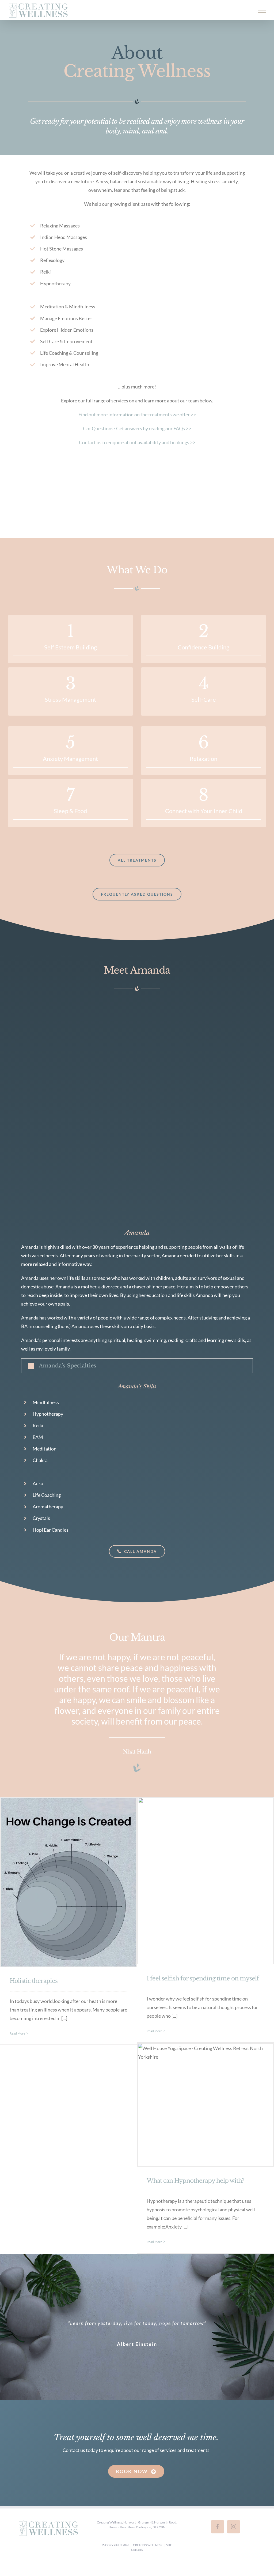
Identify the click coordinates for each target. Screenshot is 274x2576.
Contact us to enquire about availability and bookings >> (137, 442)
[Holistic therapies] (68, 1882)
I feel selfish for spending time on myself (203, 1978)
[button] (137, 1366)
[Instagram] (234, 2527)
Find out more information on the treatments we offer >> (137, 414)
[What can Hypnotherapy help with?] (205, 2105)
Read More (17, 2033)
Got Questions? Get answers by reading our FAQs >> (137, 428)
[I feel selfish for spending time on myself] (205, 1881)
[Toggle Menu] (262, 10)
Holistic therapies (34, 1981)
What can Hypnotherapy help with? (195, 2181)
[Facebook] (218, 2527)
